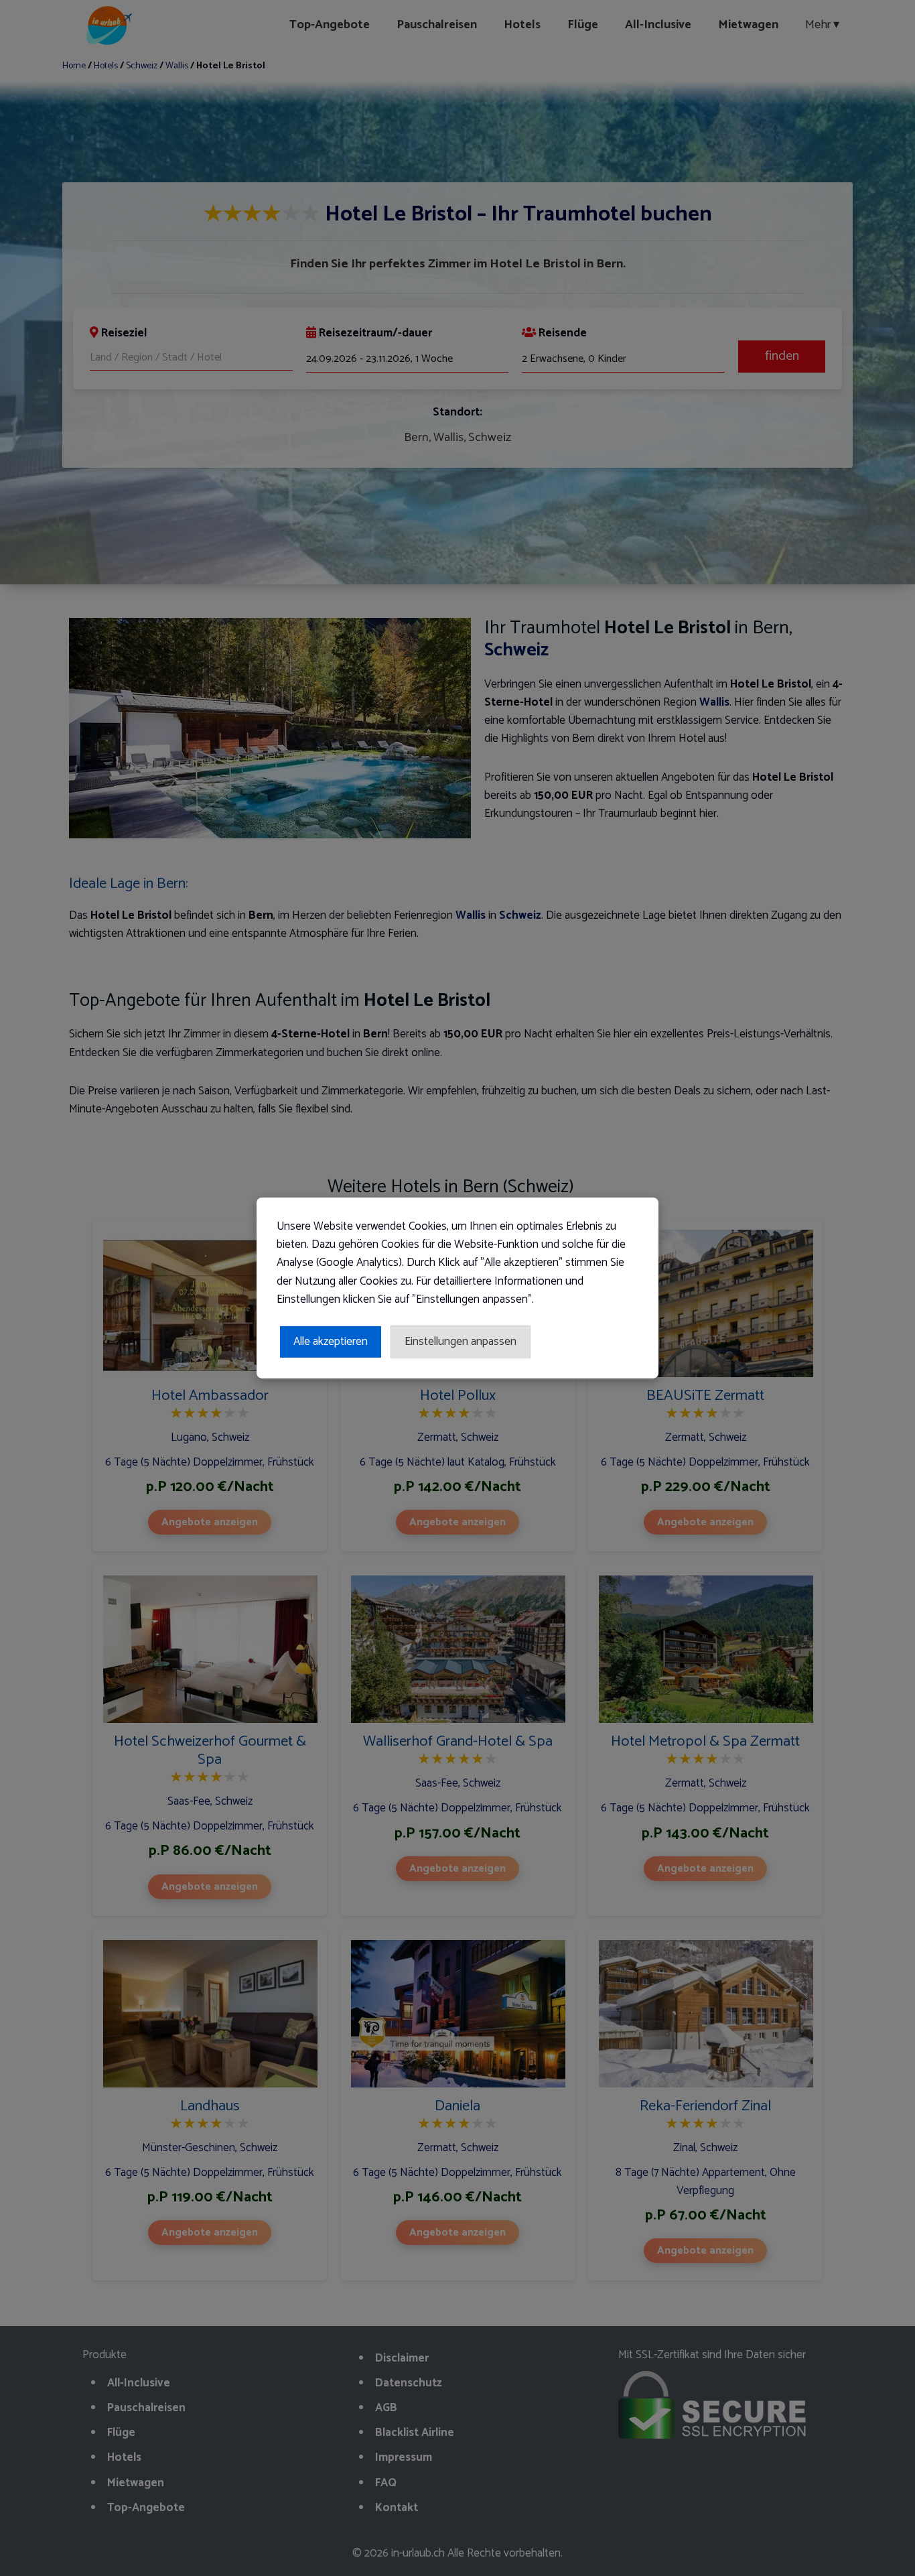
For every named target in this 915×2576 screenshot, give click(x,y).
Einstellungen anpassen (461, 1342)
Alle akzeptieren (331, 1342)
